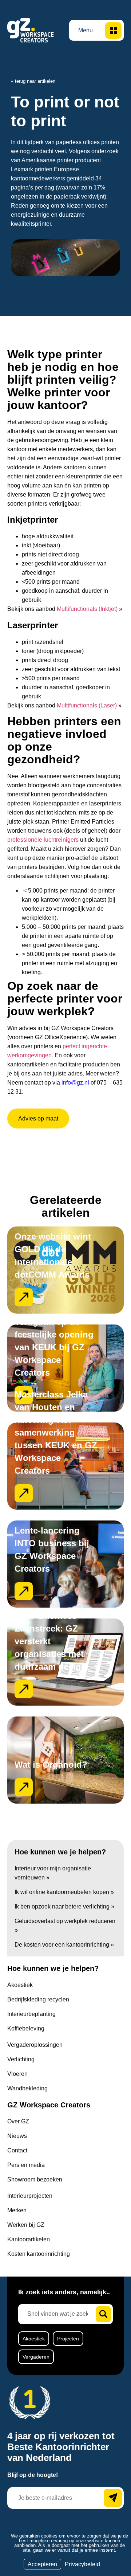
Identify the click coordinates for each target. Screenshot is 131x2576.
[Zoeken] (103, 2314)
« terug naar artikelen (33, 81)
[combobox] (60, 2314)
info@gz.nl (75, 1083)
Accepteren (42, 2564)
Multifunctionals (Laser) (87, 705)
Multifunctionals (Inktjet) (87, 609)
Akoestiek (34, 2339)
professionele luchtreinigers (43, 840)
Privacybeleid (82, 2564)
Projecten (68, 2339)
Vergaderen (36, 2357)
